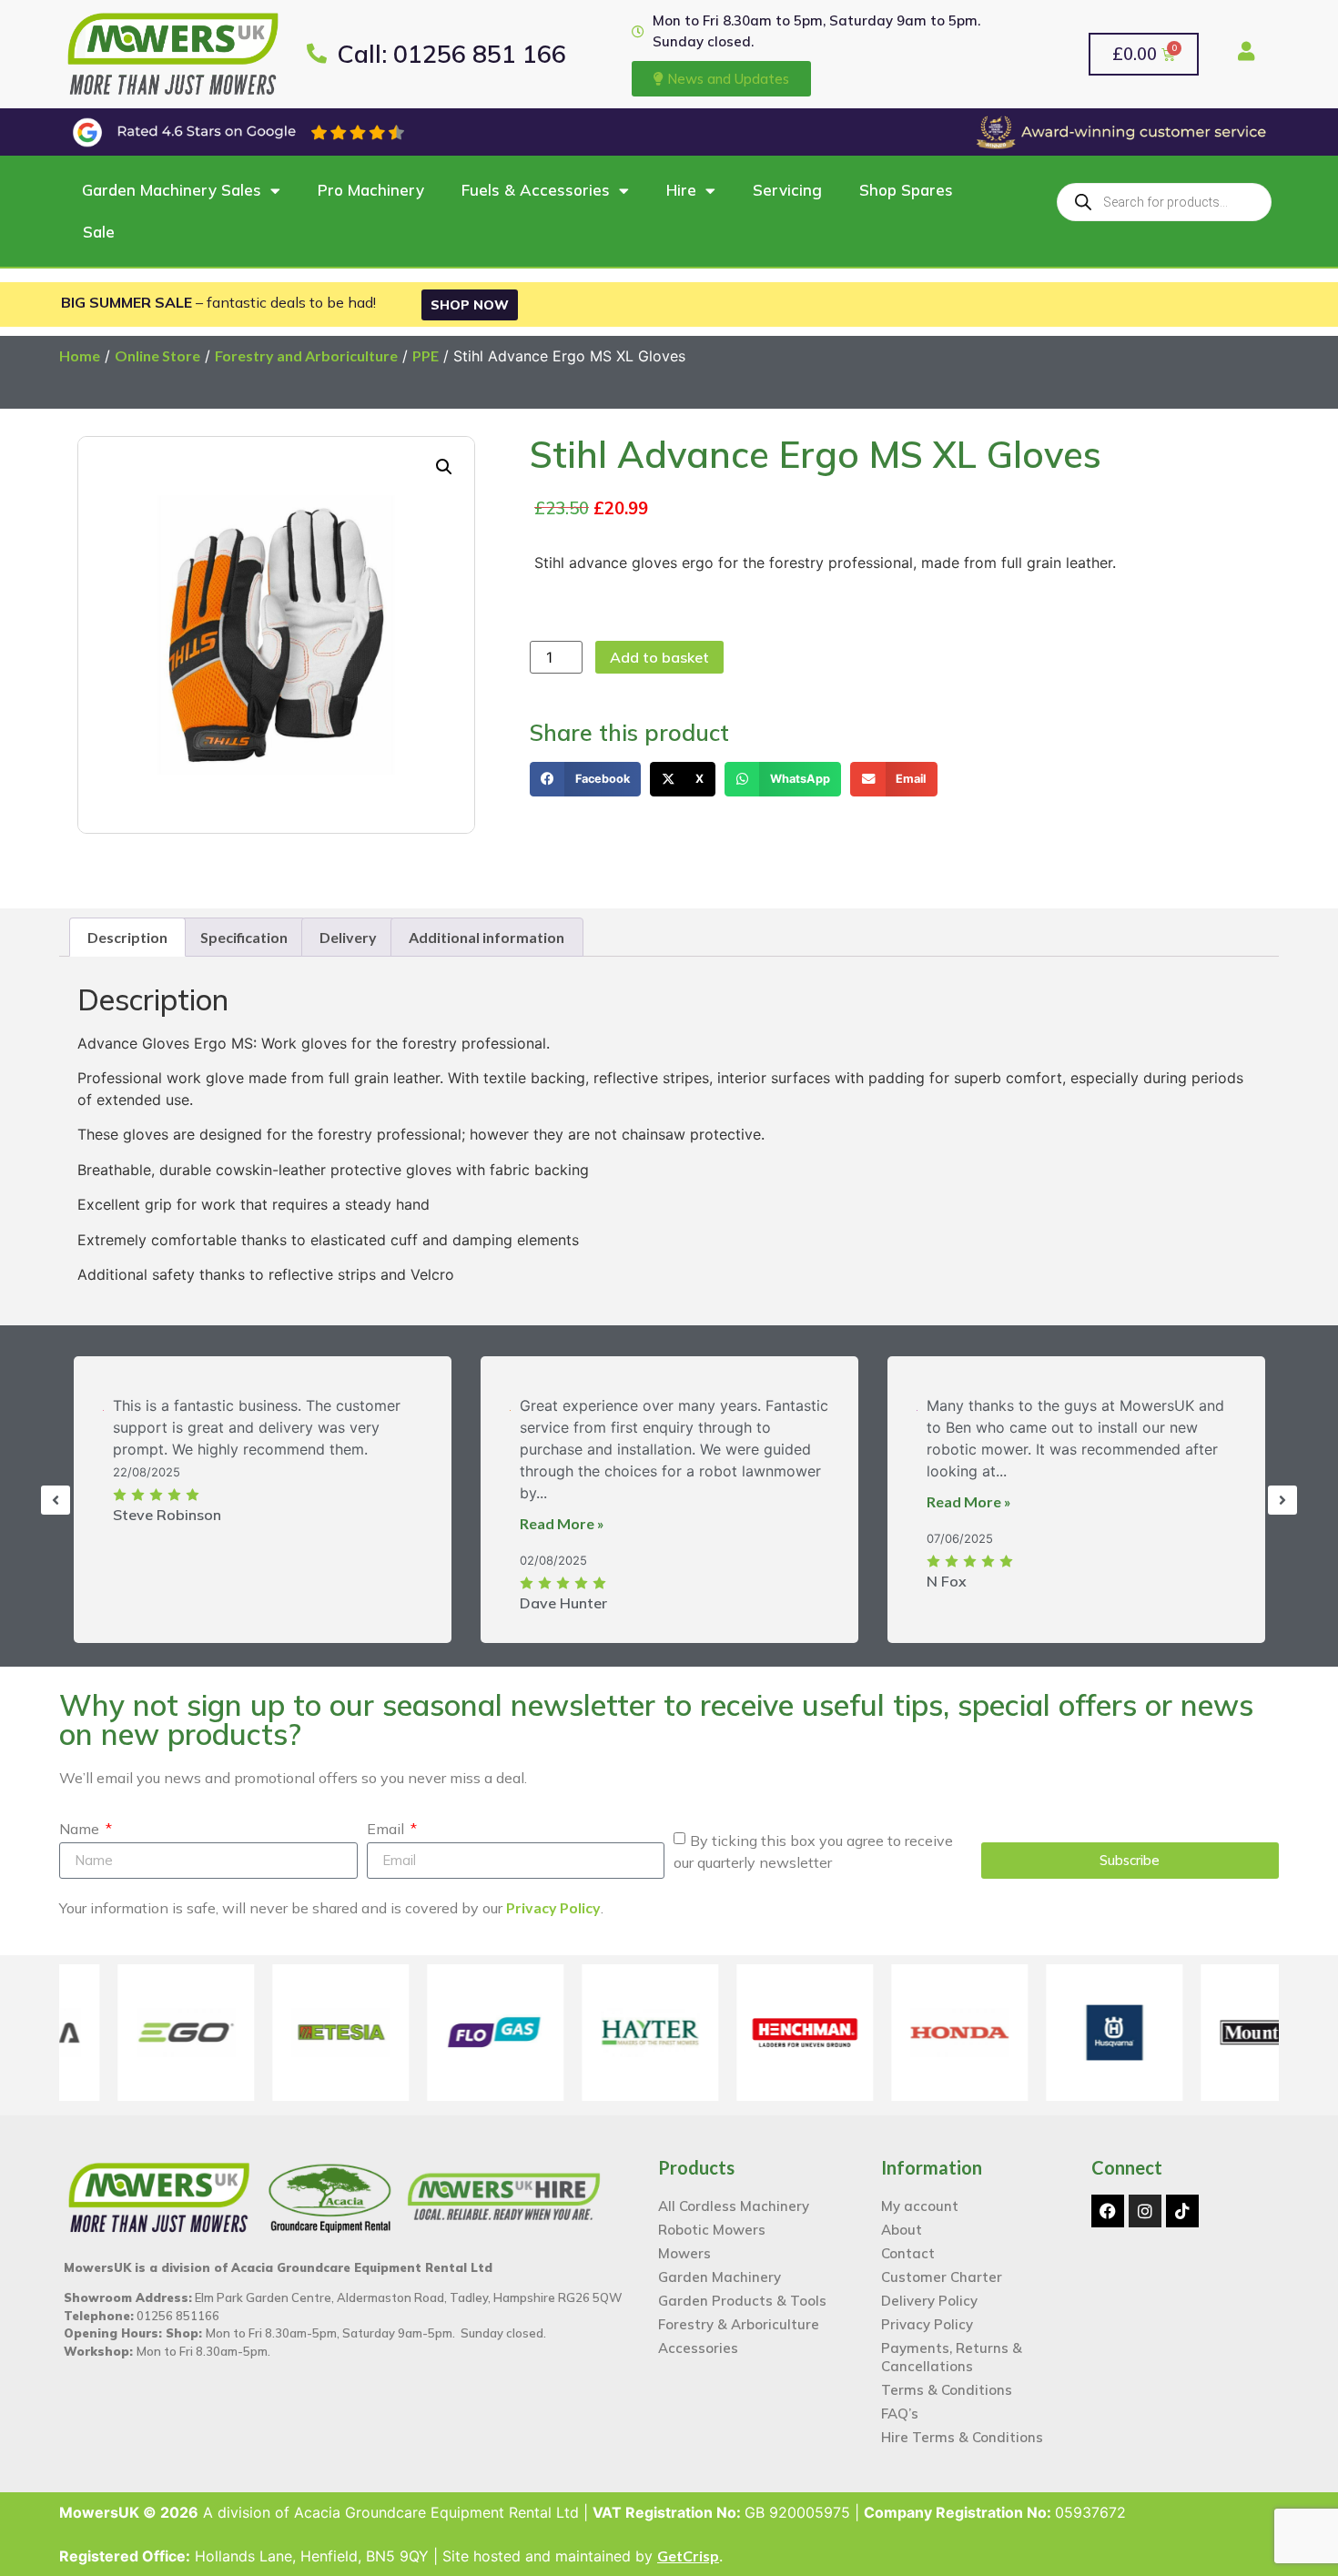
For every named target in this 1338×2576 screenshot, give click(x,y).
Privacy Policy (847, 1454)
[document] (669, 1288)
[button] (935, 1085)
